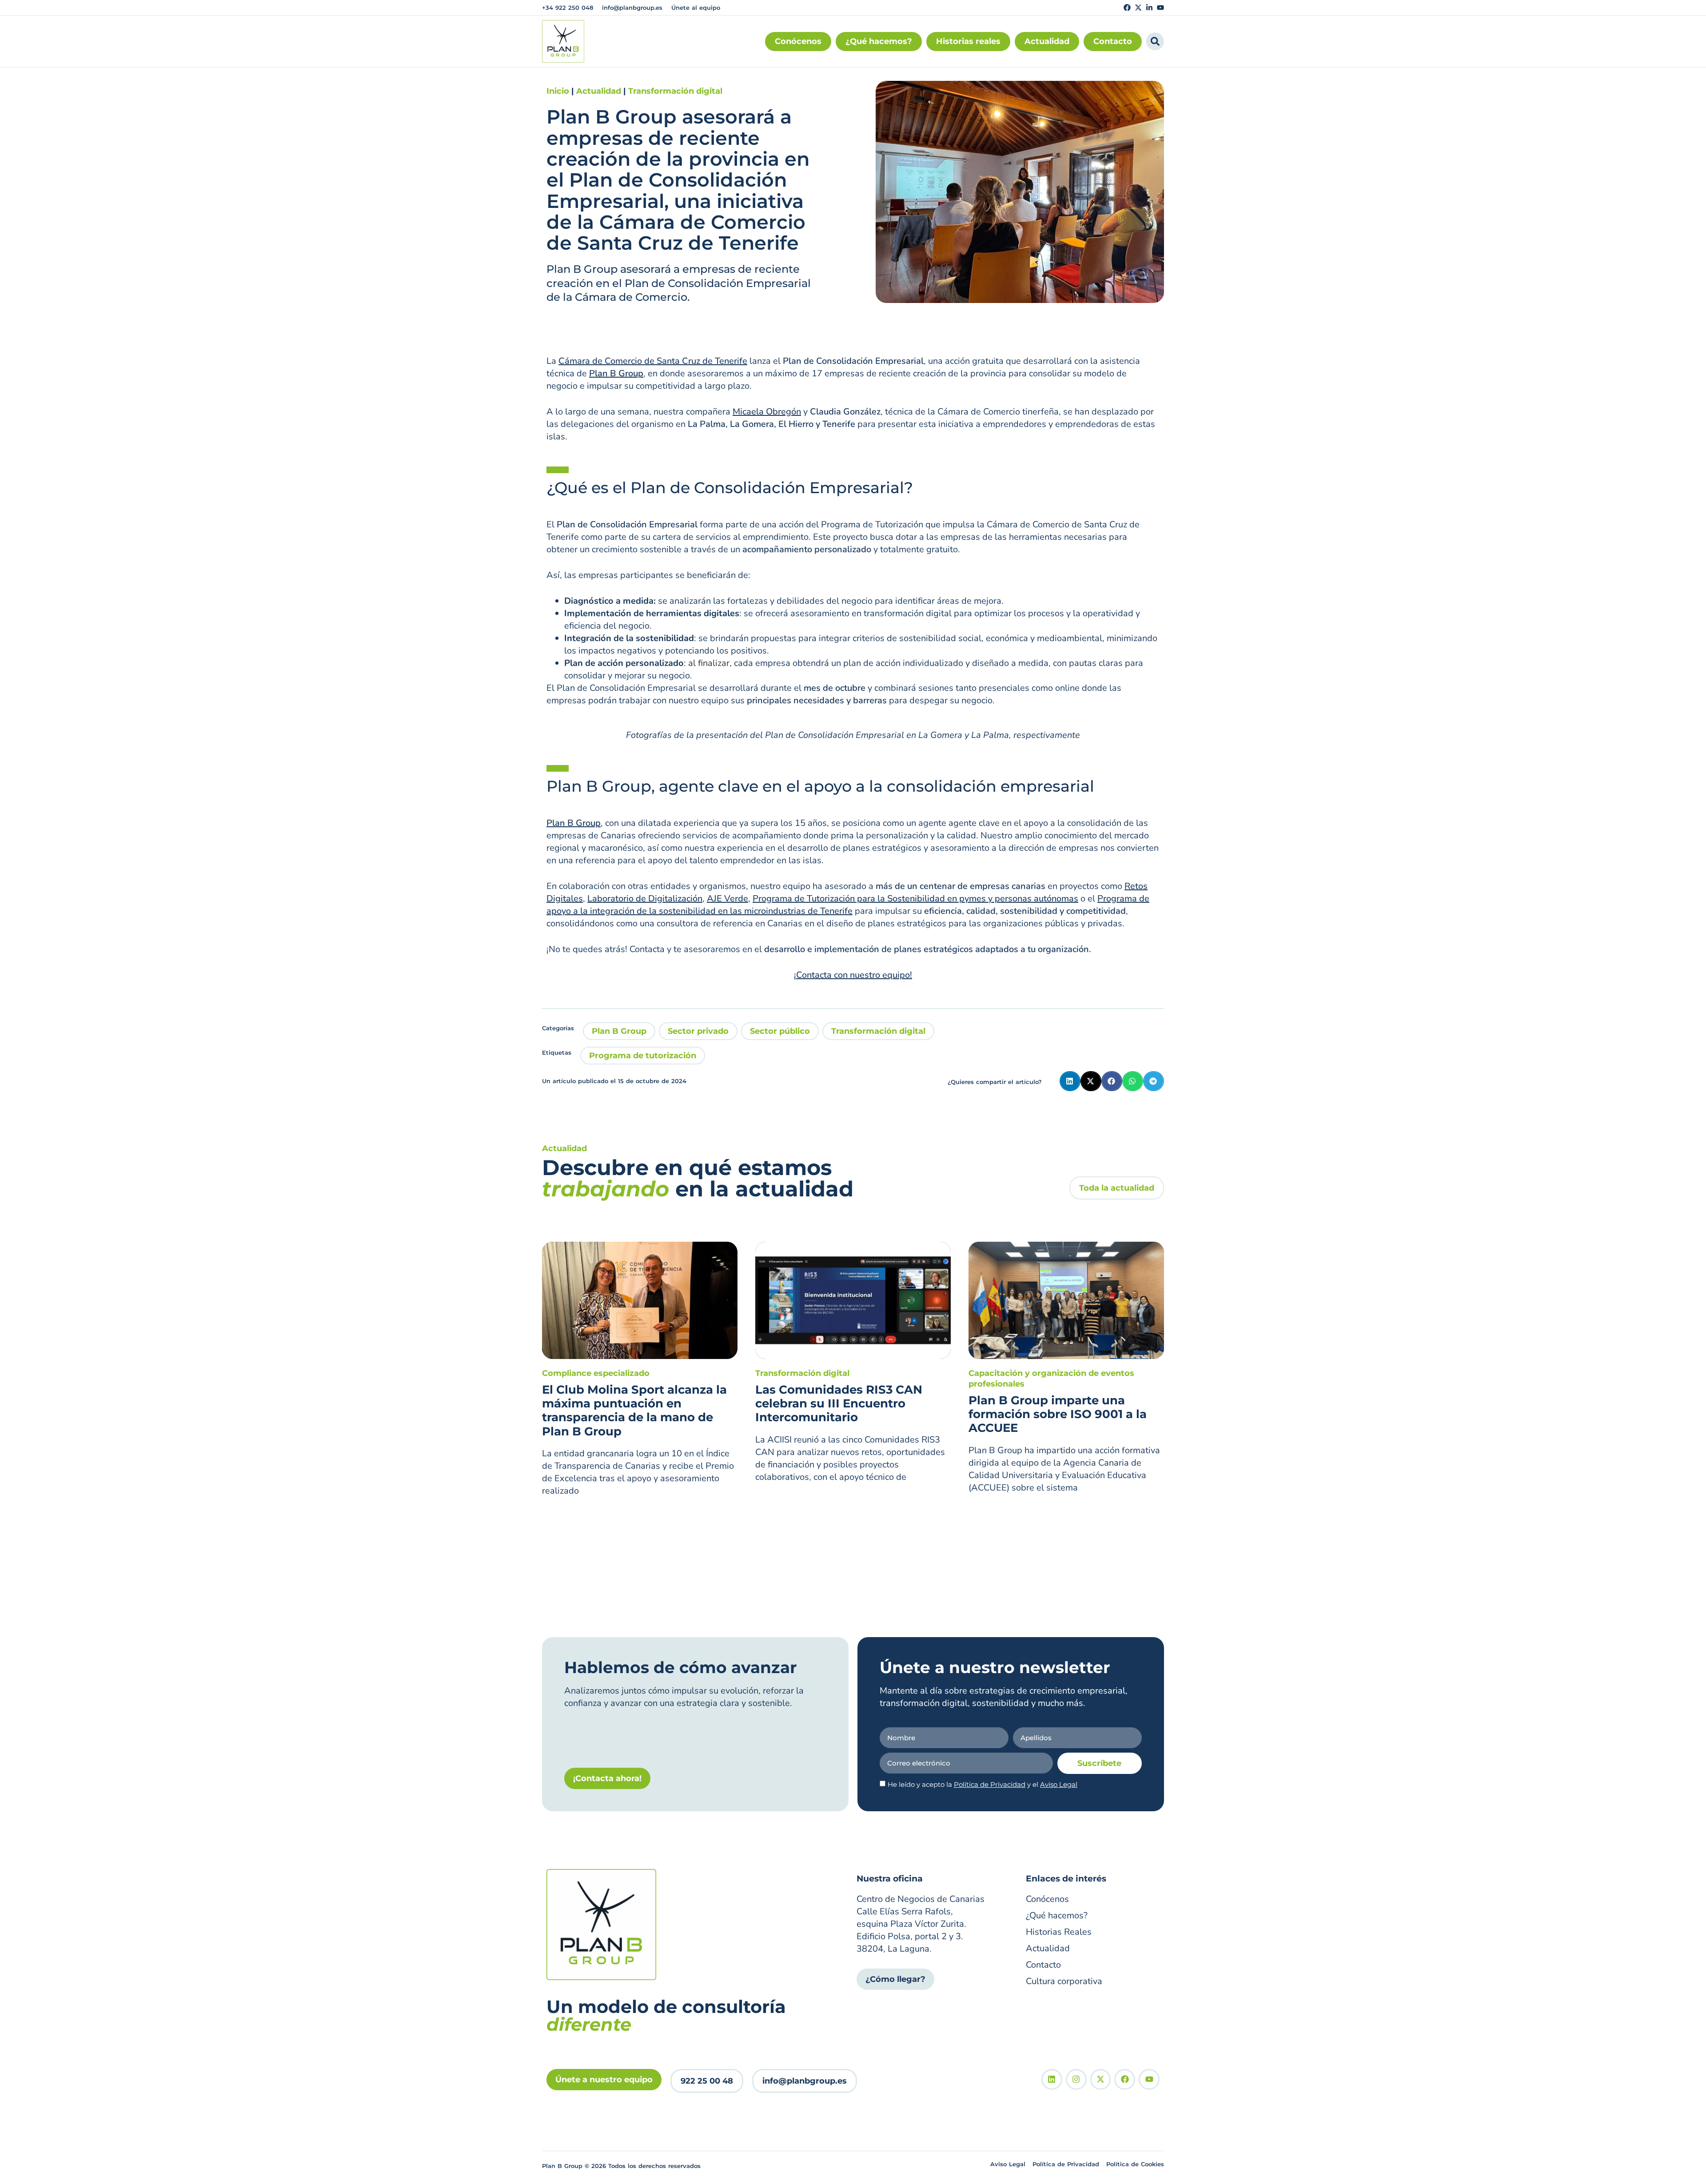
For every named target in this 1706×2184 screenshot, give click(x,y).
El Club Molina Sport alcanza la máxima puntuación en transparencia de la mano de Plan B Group (634, 1411)
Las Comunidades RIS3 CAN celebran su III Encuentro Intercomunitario (839, 1403)
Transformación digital (675, 91)
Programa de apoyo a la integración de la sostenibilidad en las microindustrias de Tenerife (848, 905)
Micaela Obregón (767, 412)
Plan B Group (619, 1031)
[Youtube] (1160, 8)
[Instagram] (1076, 2079)
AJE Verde (727, 899)
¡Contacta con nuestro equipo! (853, 975)
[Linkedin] (1052, 2079)
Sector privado (698, 1031)
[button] (1070, 1081)
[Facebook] (1127, 8)
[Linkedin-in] (1149, 8)
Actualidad (599, 91)
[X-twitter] (1138, 8)
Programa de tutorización (643, 1056)
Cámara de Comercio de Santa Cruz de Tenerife (653, 361)
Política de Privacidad (990, 1784)
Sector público (780, 1031)
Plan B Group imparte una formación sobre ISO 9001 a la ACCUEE (1058, 1414)
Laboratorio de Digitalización (645, 899)
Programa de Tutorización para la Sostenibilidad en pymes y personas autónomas (915, 899)
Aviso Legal (1059, 1784)
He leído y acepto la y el (983, 1784)
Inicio (558, 91)
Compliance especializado (596, 1373)
